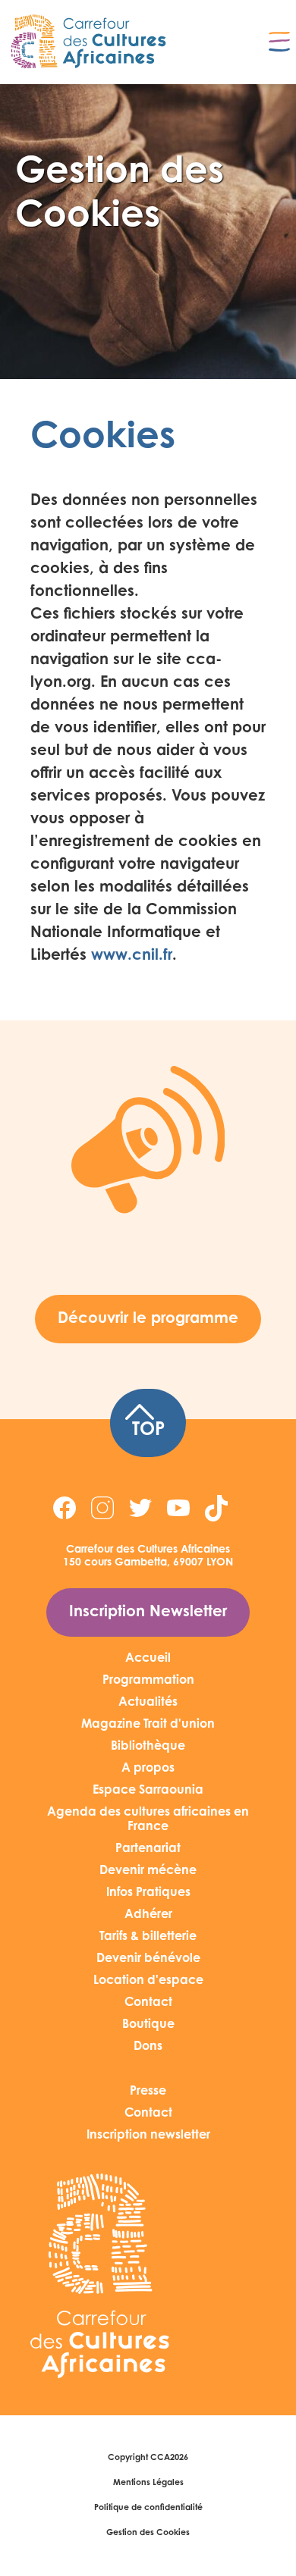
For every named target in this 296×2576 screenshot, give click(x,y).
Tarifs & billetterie (148, 1937)
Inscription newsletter (148, 2136)
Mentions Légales (148, 2483)
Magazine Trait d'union (148, 1725)
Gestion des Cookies (148, 2533)
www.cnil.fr (132, 956)
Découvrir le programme (148, 1319)
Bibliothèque (148, 1747)
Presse (148, 2092)
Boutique (148, 2025)
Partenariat (148, 1849)
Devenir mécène (148, 1871)
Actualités (148, 1703)
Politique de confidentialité (148, 2508)
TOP (148, 1431)
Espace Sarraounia (148, 1791)
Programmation (148, 1681)
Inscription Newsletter (148, 1612)
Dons (148, 2047)
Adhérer (148, 1915)
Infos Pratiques (148, 1893)
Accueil (148, 1659)
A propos (148, 1769)
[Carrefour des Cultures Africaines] (90, 42)
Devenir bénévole (148, 1959)
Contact (148, 2003)
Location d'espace (148, 1981)
